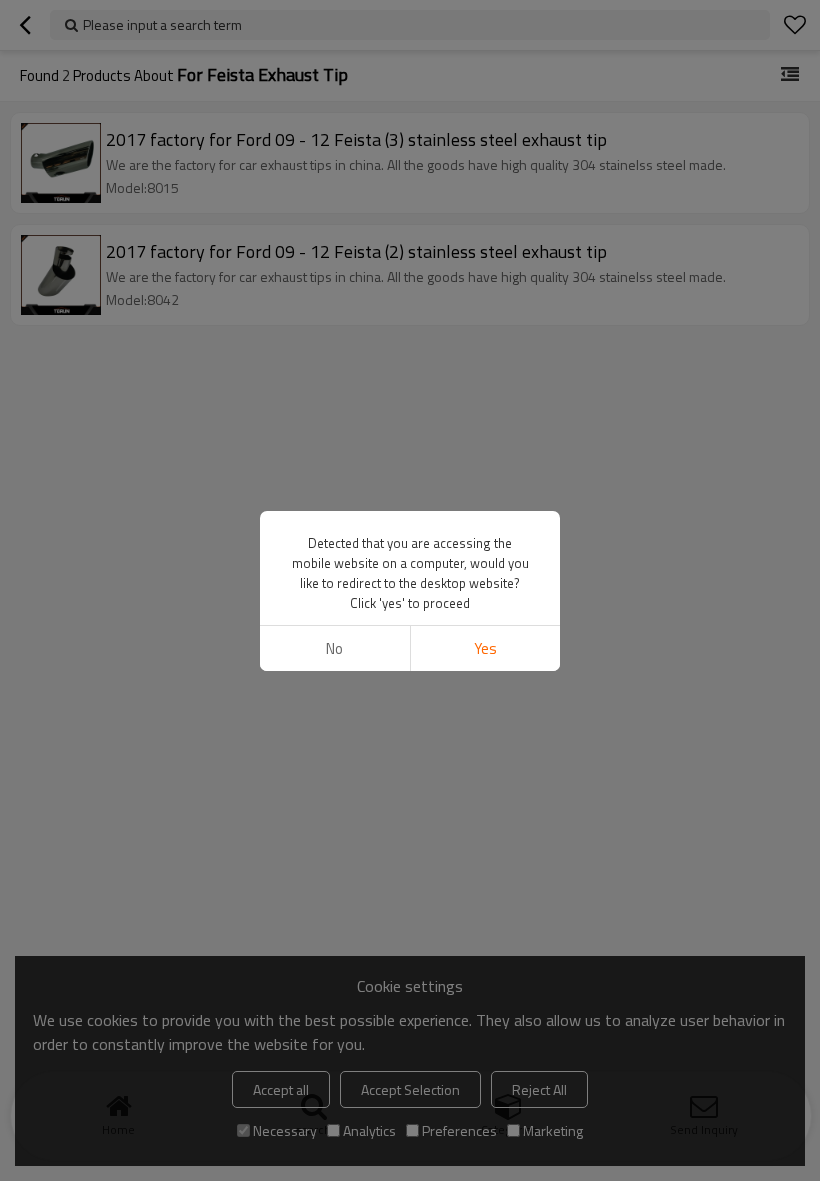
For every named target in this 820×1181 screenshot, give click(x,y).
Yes (485, 648)
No (334, 648)
